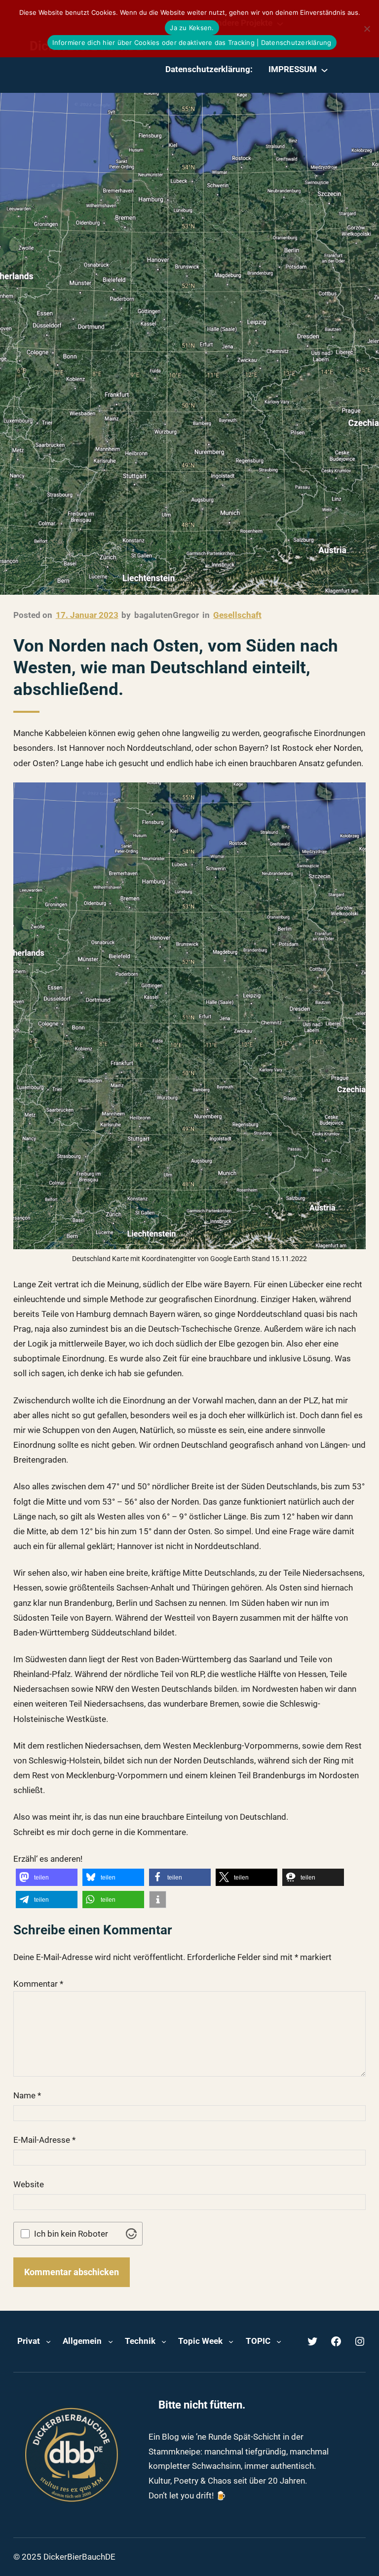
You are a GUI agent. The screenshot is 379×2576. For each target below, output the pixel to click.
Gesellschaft (237, 615)
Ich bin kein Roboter (71, 2234)
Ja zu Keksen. (192, 28)
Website (29, 2184)
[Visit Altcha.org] (131, 2234)
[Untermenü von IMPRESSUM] (324, 70)
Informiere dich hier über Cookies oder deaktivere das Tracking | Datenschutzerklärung (192, 42)
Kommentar (38, 1984)
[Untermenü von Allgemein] (111, 2341)
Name (27, 2095)
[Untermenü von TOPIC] (279, 2341)
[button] (47, 1877)
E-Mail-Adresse (44, 2140)
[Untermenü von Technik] (164, 2341)
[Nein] (367, 29)
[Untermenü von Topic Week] (231, 2341)
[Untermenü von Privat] (48, 2341)
